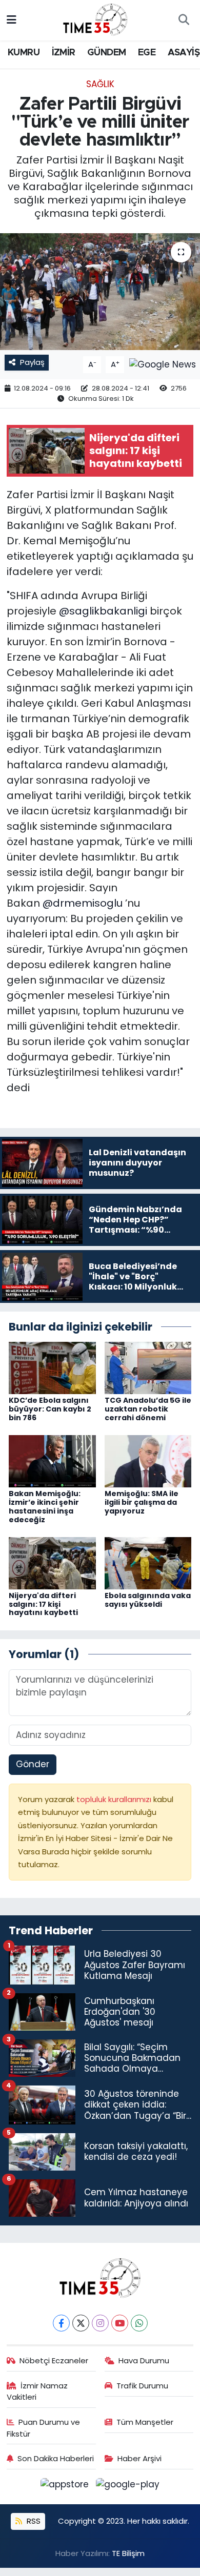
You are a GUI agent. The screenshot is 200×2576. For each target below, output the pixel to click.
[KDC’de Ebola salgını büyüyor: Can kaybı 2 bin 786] (52, 1367)
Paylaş (32, 362)
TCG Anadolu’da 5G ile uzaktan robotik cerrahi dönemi (148, 1409)
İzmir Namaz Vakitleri (37, 2391)
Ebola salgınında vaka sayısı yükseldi (148, 1600)
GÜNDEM (106, 53)
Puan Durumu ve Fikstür (44, 2428)
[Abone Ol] (163, 364)
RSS (33, 2521)
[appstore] (66, 2486)
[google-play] (128, 2486)
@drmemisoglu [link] (83, 903)
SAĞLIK (100, 84)
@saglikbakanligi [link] (103, 611)
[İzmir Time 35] (95, 19)
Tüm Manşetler (145, 2422)
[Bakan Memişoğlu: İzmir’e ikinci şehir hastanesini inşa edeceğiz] (52, 1461)
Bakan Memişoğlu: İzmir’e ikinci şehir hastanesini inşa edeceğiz (45, 1506)
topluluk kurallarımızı (115, 1799)
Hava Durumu (144, 2360)
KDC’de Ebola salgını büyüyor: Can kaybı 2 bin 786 (50, 1409)
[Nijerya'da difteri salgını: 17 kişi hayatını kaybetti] (52, 1562)
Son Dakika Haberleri (56, 2458)
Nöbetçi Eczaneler (54, 2360)
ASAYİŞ (184, 53)
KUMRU (24, 53)
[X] (81, 2323)
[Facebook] (61, 2323)
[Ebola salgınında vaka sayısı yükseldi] (148, 1562)
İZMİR (64, 53)
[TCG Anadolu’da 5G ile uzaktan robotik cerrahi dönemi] (148, 1367)
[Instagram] (100, 2323)
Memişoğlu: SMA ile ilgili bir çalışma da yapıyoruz (142, 1502)
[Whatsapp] (139, 2323)
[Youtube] (120, 2323)
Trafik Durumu (142, 2386)
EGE (147, 53)
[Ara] (184, 21)
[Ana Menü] (12, 20)
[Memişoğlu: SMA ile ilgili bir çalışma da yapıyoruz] (148, 1461)
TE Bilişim (128, 2553)
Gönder (33, 1764)
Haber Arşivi (139, 2458)
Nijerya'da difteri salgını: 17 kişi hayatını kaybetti (43, 1604)
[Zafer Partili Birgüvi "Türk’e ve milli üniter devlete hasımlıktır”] (100, 292)
